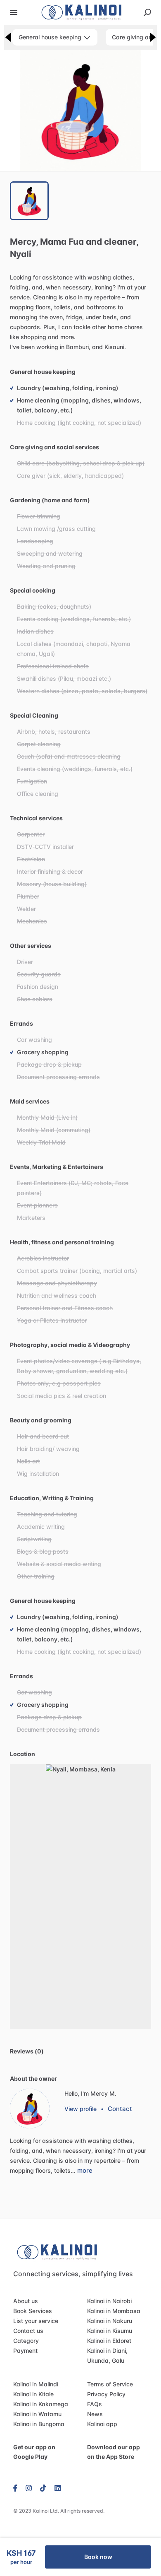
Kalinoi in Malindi (36, 2384)
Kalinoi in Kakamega (41, 2404)
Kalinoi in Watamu (37, 2414)
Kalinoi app (102, 2424)
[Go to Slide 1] (29, 201)
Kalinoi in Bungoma (39, 2424)
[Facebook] (17, 2488)
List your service (36, 2321)
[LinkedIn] (58, 2488)
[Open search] (147, 12)
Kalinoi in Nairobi (109, 2301)
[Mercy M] (30, 2109)
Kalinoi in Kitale (33, 2394)
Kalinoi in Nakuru (110, 2321)
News (95, 2414)
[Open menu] (14, 12)
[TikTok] (43, 2488)
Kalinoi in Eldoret (109, 2341)
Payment (25, 2351)
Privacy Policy (106, 2394)
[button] (80, 110)
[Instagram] (29, 2488)
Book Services (33, 2311)
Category (26, 2341)
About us (26, 2301)
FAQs (95, 2404)
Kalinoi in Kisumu (110, 2331)
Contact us (28, 2331)
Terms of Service (110, 2384)
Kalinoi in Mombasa (114, 2311)
